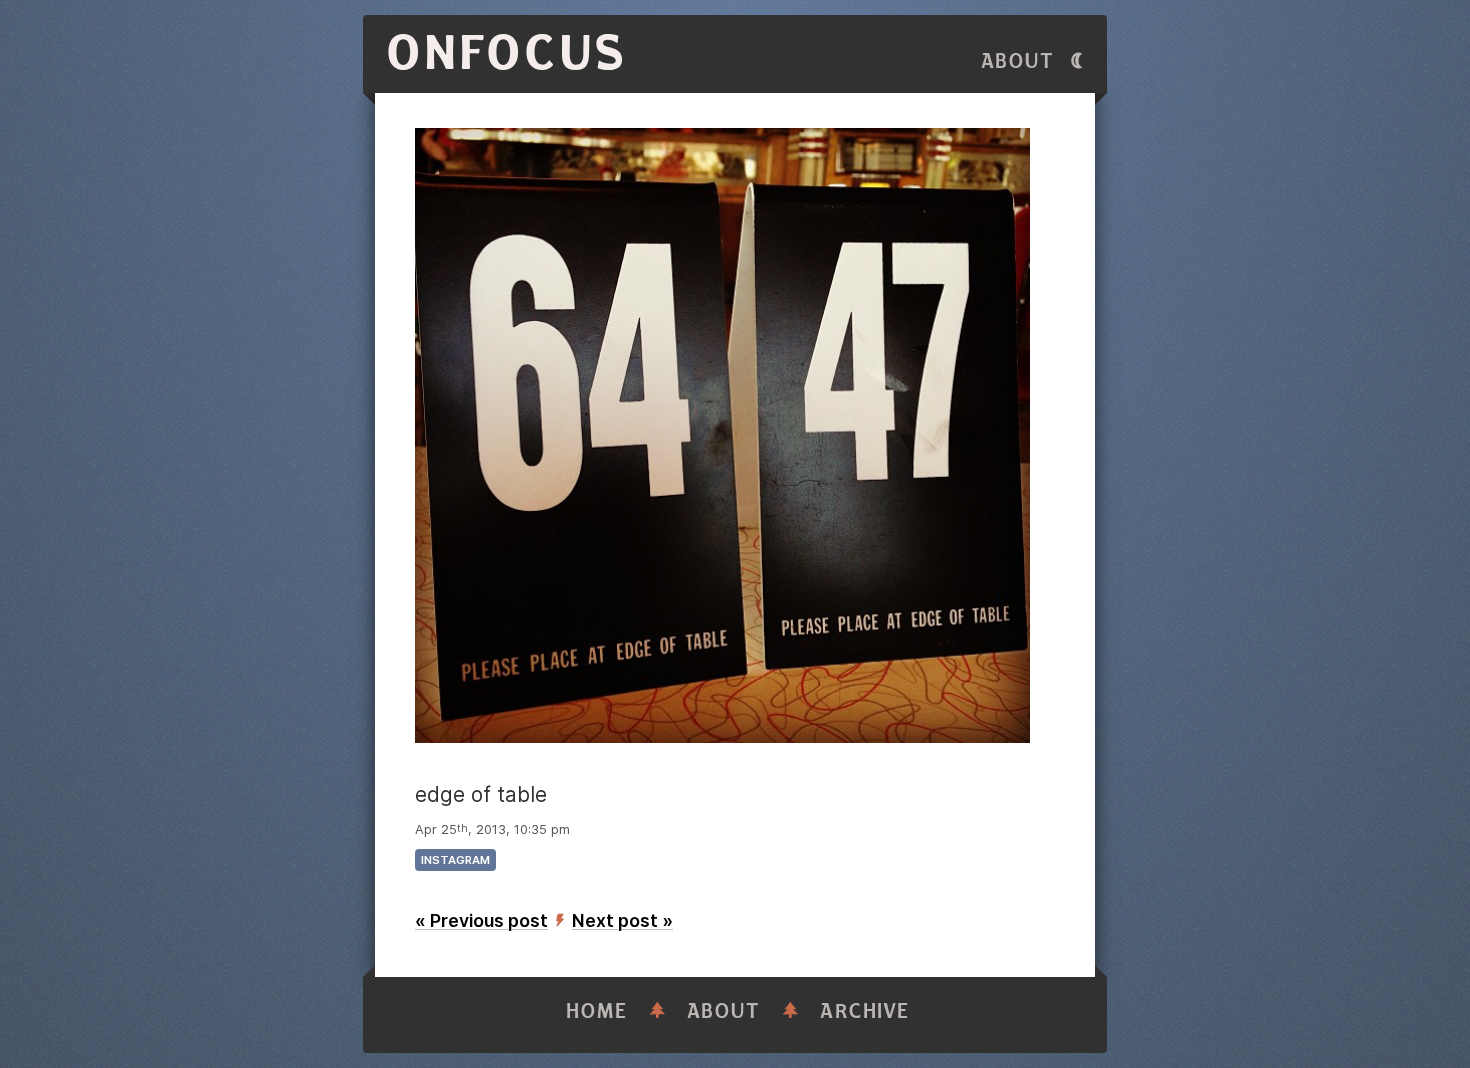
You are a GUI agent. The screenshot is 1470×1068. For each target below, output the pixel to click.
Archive (865, 1011)
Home (597, 1011)
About (1018, 61)
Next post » (622, 920)
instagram (455, 860)
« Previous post (481, 920)
